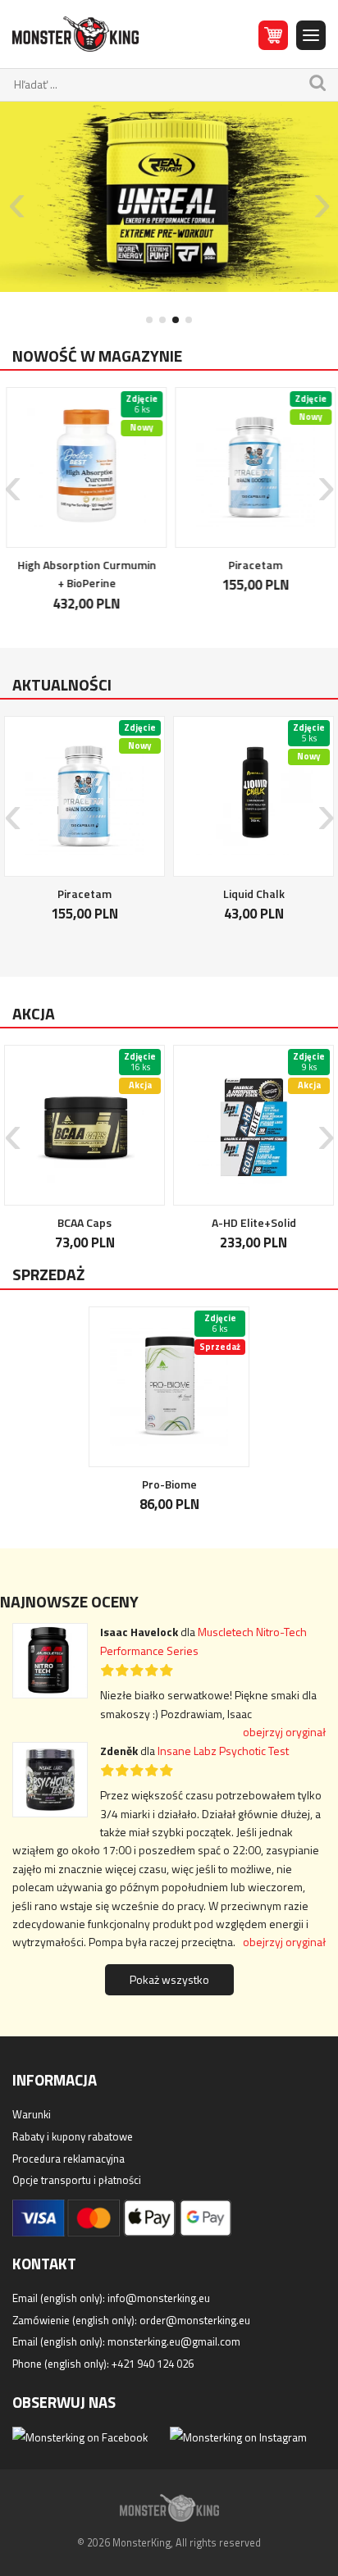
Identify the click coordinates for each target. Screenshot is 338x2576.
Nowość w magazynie (97, 356)
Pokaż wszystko (169, 1979)
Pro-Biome (169, 1484)
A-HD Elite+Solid (254, 1222)
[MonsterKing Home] (75, 34)
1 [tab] (149, 320)
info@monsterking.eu (159, 2298)
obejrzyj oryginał (284, 1732)
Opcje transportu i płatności (77, 2180)
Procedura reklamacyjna (69, 2159)
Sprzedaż (48, 1274)
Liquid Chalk (254, 894)
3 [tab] (176, 320)
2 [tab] (162, 320)
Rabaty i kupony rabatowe (73, 2136)
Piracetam (253, 565)
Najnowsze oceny (69, 1602)
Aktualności (62, 685)
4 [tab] (189, 320)
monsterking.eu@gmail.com (174, 2341)
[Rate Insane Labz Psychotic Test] (56, 1786)
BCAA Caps (84, 1222)
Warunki (32, 2114)
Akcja (34, 1014)
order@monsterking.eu (195, 2320)
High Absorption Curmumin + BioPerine (85, 574)
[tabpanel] (169, 197)
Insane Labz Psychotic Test (223, 1751)
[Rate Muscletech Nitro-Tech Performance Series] (56, 1667)
